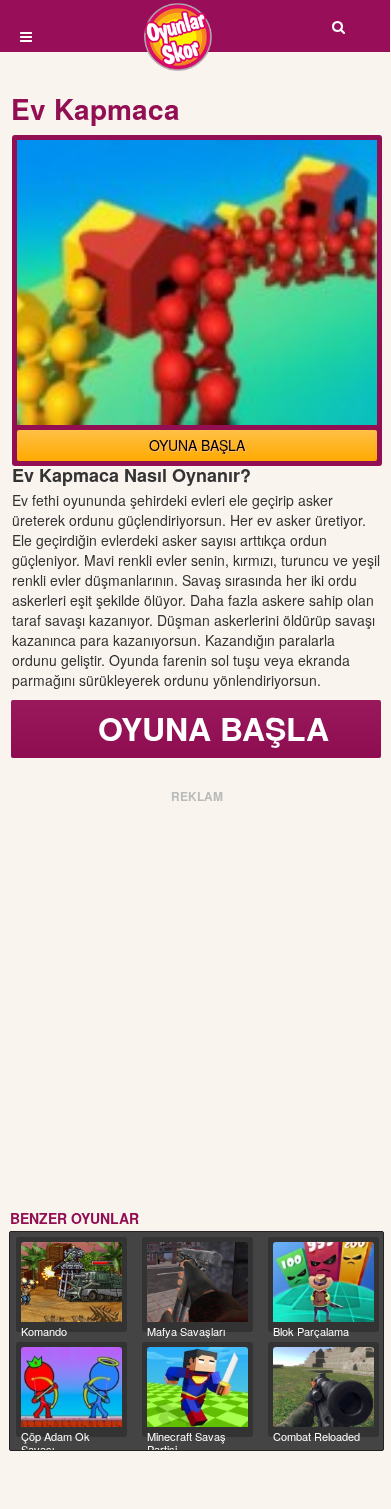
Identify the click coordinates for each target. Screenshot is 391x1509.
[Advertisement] (195, 1003)
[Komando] (71, 1282)
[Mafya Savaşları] (197, 1282)
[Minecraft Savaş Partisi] (197, 1387)
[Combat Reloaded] (323, 1387)
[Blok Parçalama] (323, 1282)
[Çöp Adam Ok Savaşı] (71, 1387)
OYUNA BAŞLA (197, 445)
